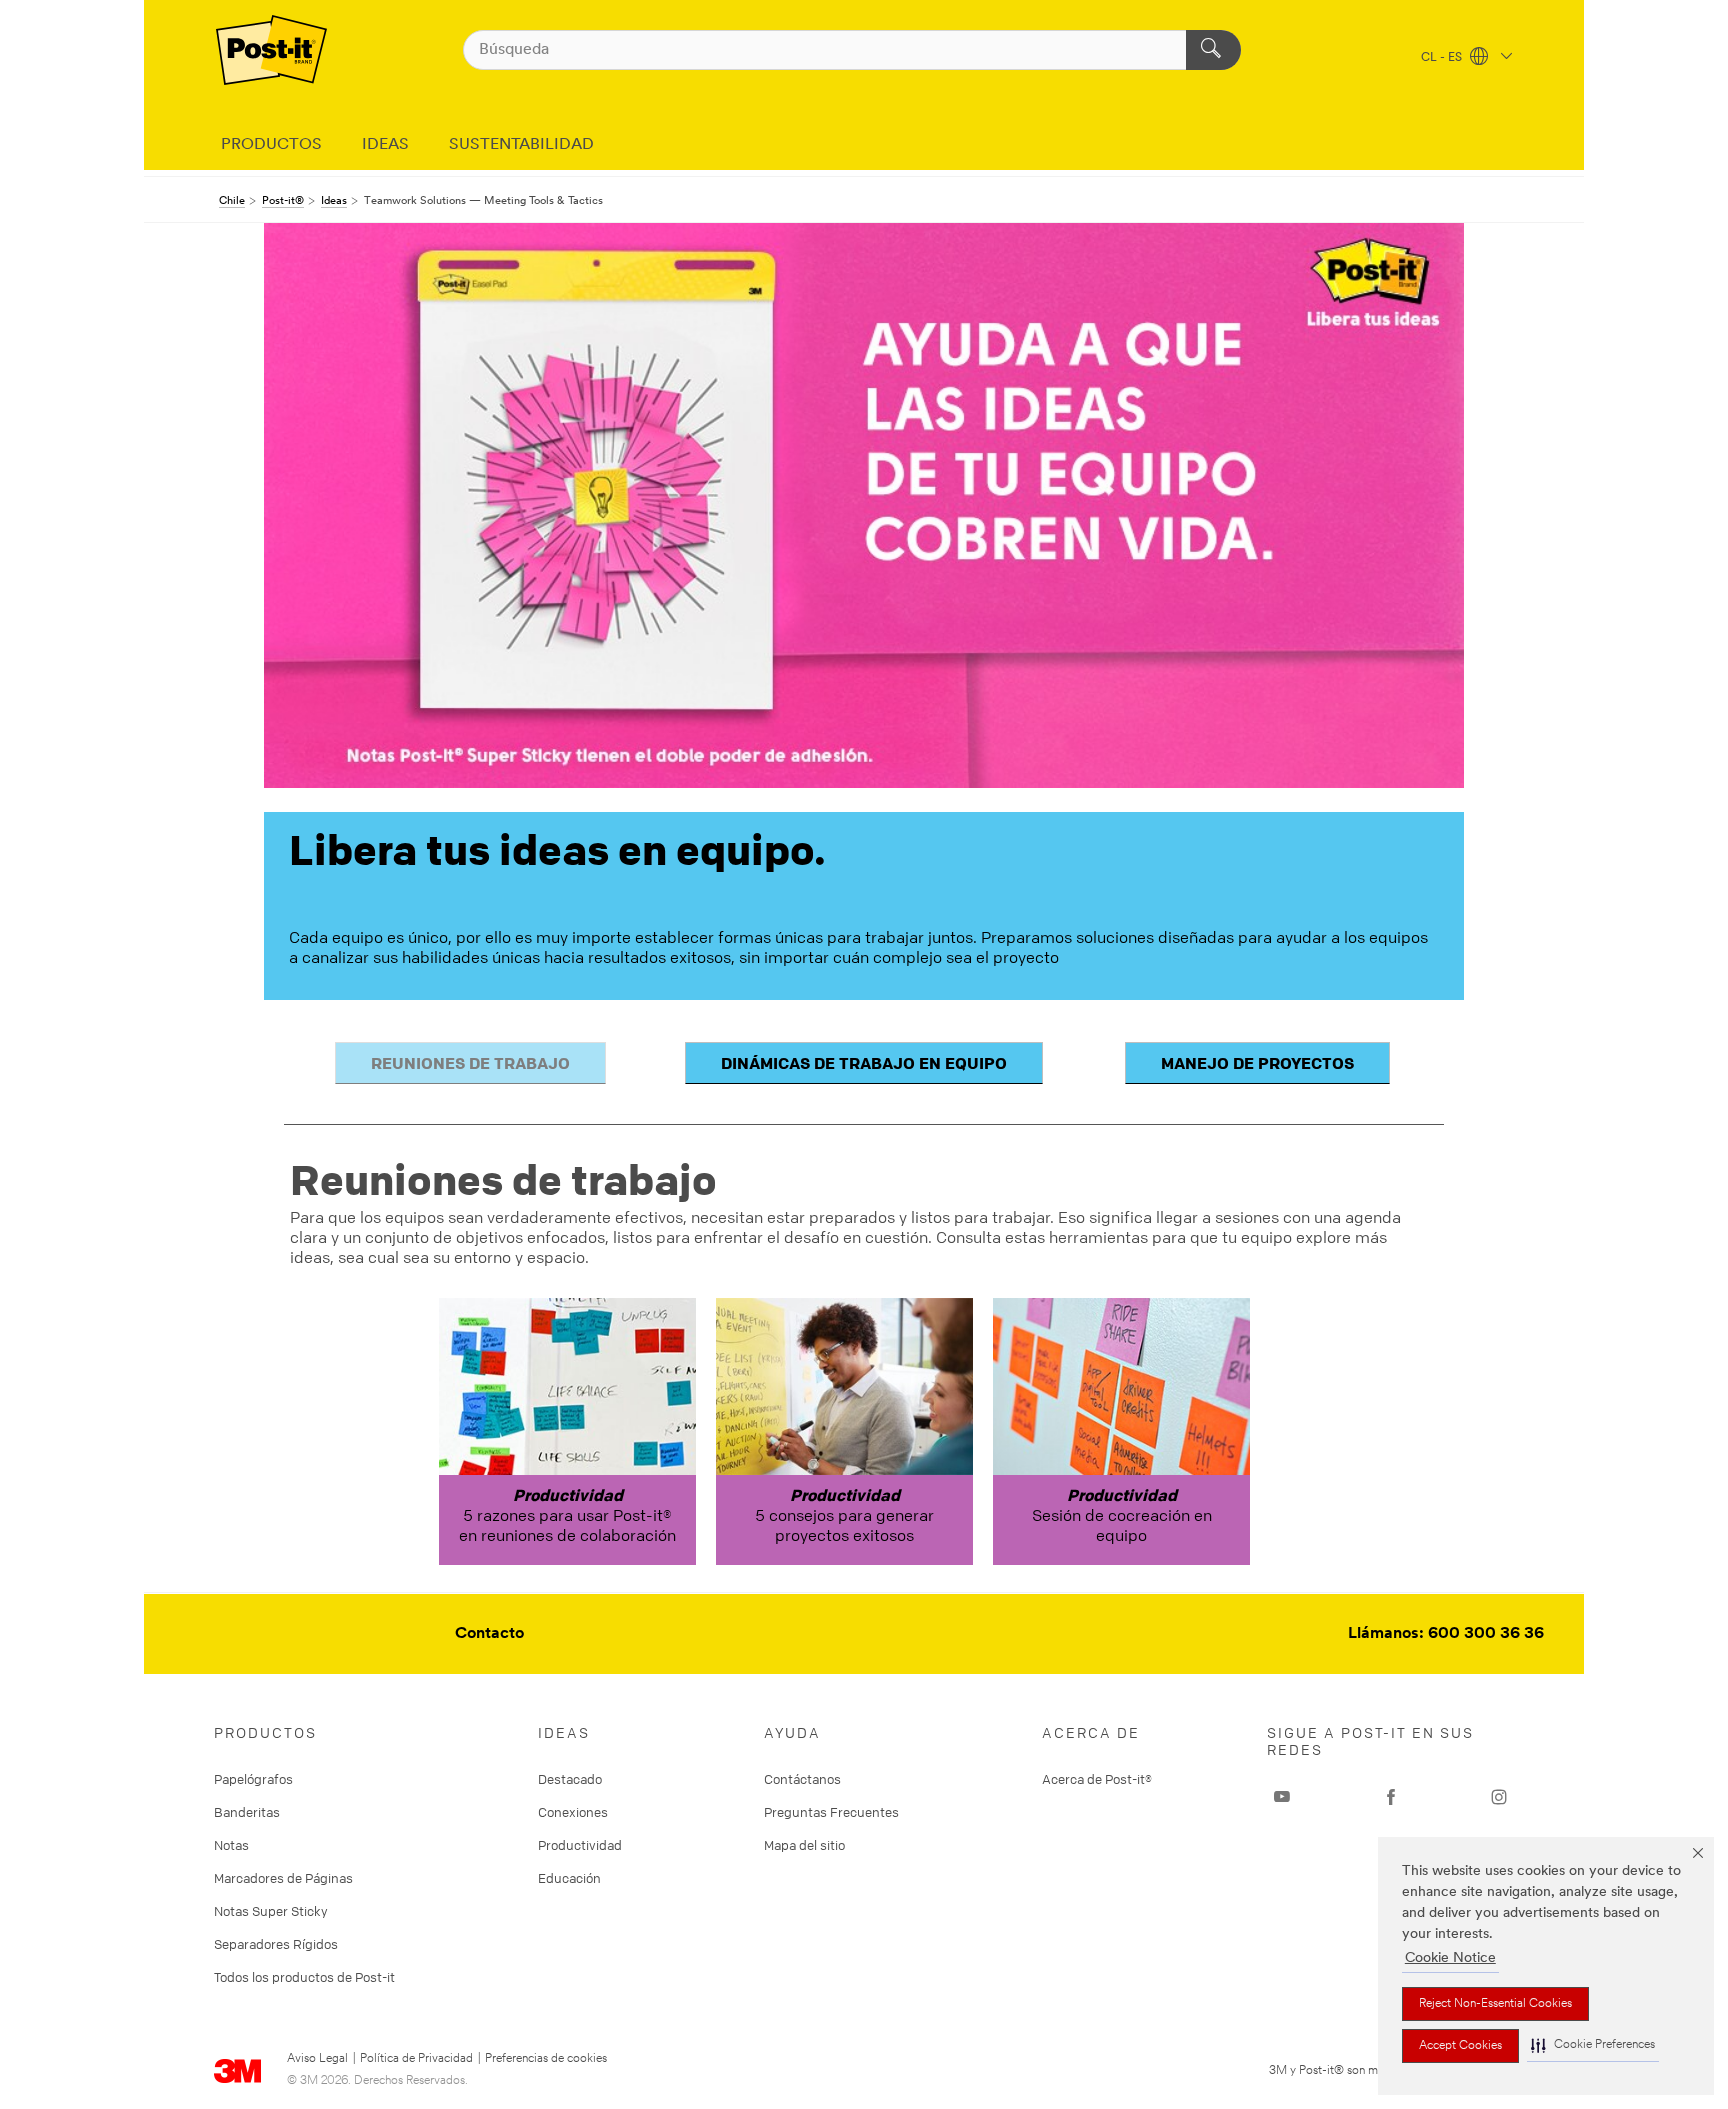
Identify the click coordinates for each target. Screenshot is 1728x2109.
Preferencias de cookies (546, 2059)
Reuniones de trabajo (470, 1063)
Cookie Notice (1450, 1958)
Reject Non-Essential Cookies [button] (1495, 2004)
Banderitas (247, 1812)
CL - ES (1443, 58)
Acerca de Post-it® (1097, 1779)
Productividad (580, 1845)
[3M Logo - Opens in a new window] (271, 50)
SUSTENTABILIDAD (521, 145)
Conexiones (573, 1812)
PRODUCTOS (271, 145)
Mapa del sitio (804, 1845)
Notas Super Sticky (271, 1911)
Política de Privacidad (416, 2059)
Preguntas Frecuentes (831, 1812)
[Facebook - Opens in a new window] (1391, 1797)
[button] (1593, 2045)
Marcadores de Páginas (283, 1878)
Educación (569, 1878)
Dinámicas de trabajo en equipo (864, 1063)
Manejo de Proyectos (1257, 1063)
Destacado (570, 1779)
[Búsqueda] (1213, 50)
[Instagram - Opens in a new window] (1499, 1797)
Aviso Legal (317, 2059)
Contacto (489, 1634)
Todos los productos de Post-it (304, 1977)
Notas (231, 1845)
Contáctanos (802, 1779)
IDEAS (385, 145)
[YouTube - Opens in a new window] (1282, 1797)
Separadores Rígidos (276, 1944)
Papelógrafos (253, 1779)
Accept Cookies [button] (1460, 2046)
